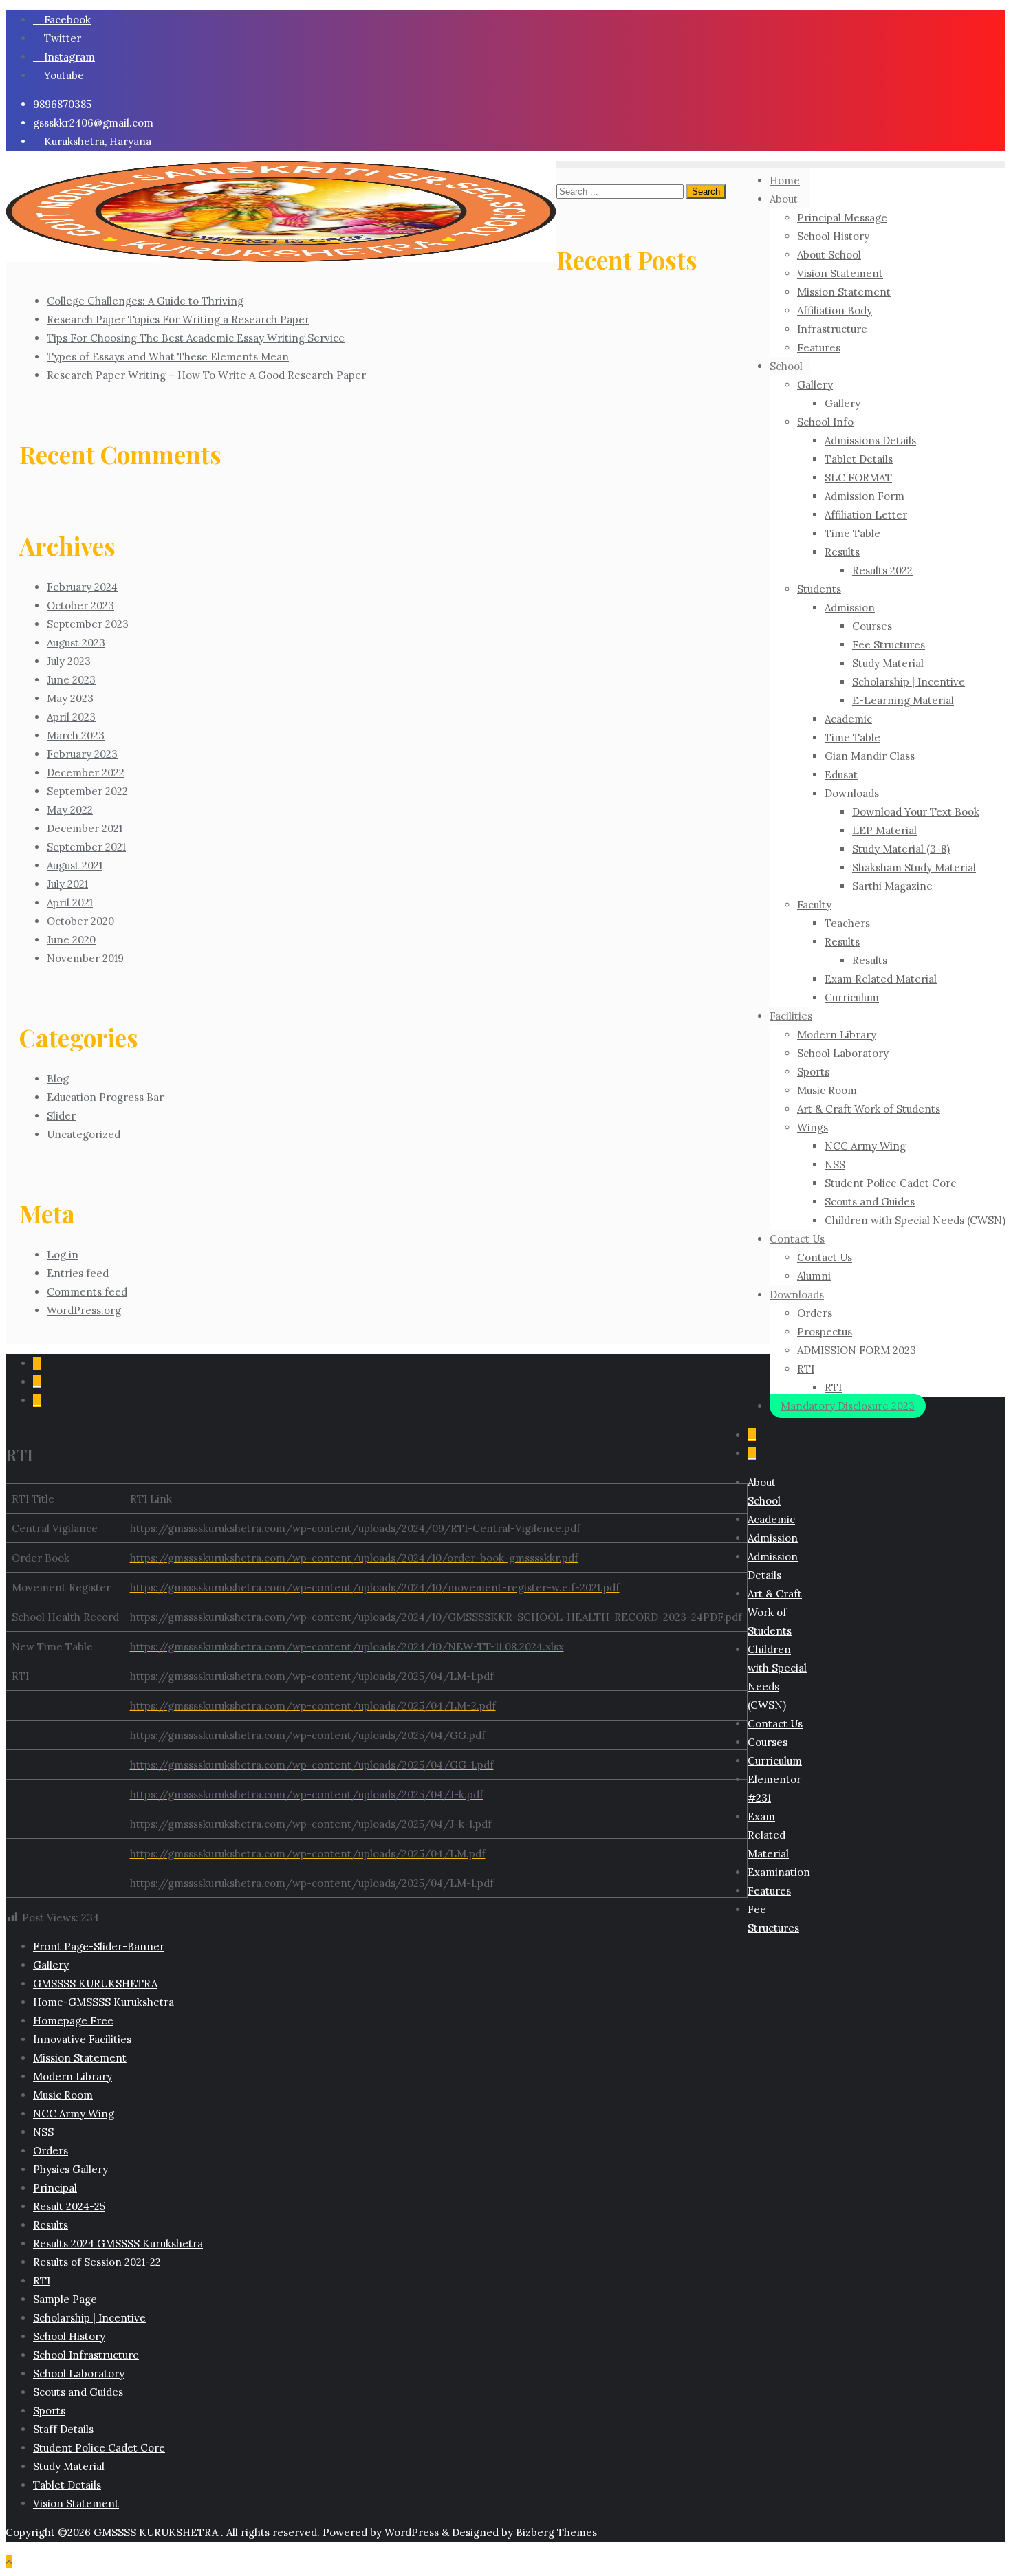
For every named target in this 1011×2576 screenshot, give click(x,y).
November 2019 (85, 958)
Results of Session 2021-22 (97, 2262)
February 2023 (82, 754)
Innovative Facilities (82, 2039)
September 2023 (88, 624)
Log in (63, 1255)
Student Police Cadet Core (99, 2448)
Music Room (63, 2095)
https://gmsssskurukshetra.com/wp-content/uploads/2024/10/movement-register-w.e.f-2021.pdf (375, 1587)
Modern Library (73, 2076)
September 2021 (86, 847)
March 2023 (76, 735)
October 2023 (80, 605)
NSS (43, 2132)
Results (51, 2225)
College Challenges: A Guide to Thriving (145, 301)
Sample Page (65, 2299)
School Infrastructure (86, 2355)
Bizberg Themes (555, 2532)
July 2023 (69, 661)
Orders (51, 2151)
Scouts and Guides (78, 2392)
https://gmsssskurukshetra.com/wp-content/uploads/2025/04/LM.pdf (308, 1854)
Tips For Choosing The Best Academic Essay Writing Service (196, 338)
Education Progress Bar (105, 1097)
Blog (58, 1079)
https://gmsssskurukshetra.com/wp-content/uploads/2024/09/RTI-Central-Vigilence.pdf (355, 1528)
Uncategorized (84, 1134)
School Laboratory (79, 2373)
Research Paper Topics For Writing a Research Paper (178, 319)
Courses (768, 1742)
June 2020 (71, 940)
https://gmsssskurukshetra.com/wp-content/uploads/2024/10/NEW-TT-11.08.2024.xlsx (347, 1647)
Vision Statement (76, 2503)
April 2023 (71, 717)
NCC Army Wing (74, 2114)
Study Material (69, 2466)
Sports (49, 2411)
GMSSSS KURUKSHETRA (95, 1984)
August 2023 (76, 643)
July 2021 (67, 884)
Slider (61, 1116)
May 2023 (70, 698)
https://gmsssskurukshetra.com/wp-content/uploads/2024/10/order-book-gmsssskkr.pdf (354, 1558)
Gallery (51, 1965)
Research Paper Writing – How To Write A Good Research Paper (206, 375)
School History (69, 2336)
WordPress (412, 2532)
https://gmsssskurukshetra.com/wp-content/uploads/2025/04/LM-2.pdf (313, 1706)
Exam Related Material (768, 1835)
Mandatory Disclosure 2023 (848, 1406)
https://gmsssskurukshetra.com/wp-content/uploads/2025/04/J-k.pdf (307, 1794)
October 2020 (80, 921)
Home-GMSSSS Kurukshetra (104, 2002)
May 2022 (70, 810)
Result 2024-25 (69, 2206)
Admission (773, 1538)
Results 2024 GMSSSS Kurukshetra (118, 2244)
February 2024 (82, 587)
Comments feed (87, 1292)
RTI (42, 2281)
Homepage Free (73, 2021)
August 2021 (75, 865)
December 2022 (86, 773)
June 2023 (71, 680)
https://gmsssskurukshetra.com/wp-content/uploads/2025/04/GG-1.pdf (312, 1765)
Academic (771, 1519)
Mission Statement (80, 2058)
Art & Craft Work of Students (775, 1612)
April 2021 (70, 903)
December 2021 (85, 828)
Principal (55, 2188)
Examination (779, 1872)
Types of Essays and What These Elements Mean (168, 357)
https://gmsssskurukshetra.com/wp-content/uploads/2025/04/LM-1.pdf (312, 1676)
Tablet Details (67, 2485)
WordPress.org (84, 1310)
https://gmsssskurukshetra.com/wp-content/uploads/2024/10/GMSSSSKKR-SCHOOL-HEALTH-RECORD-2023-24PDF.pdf (436, 1617)
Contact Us (775, 1724)
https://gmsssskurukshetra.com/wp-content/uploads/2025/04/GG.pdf (308, 1735)
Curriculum (775, 1761)
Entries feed (78, 1273)
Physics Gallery (70, 2169)
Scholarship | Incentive (89, 2318)
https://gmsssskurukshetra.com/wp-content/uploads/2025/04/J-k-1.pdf (311, 1824)
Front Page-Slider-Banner (99, 1946)
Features (769, 1891)
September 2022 (87, 791)
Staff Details (63, 2429)
